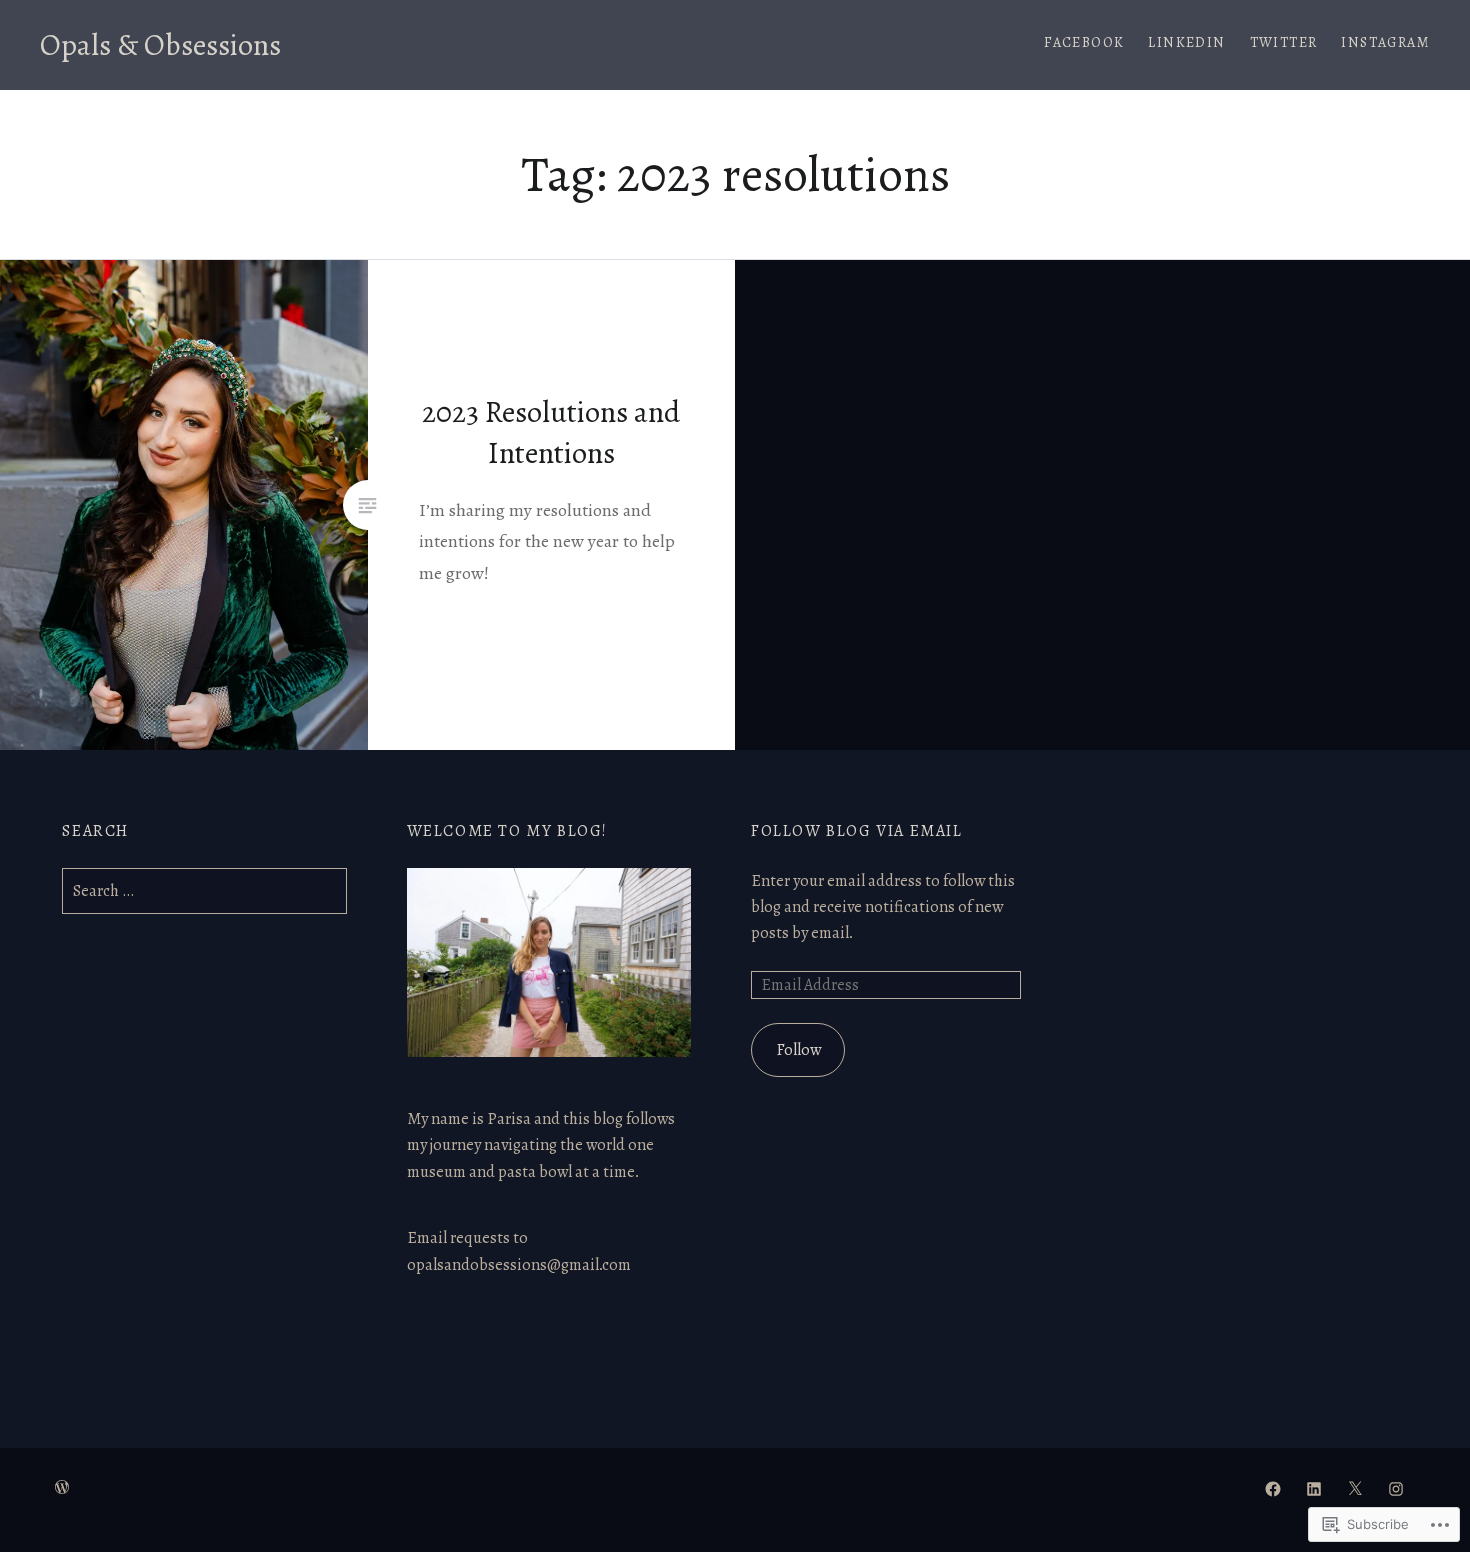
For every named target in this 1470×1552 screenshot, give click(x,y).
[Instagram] (1396, 1488)
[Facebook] (1273, 1488)
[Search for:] (204, 891)
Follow (798, 1050)
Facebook (1084, 42)
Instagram (1385, 42)
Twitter (1284, 42)
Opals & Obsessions (160, 45)
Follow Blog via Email (857, 831)
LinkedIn (1186, 42)
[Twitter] (1355, 1488)
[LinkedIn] (1314, 1488)
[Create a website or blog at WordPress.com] (62, 1488)
